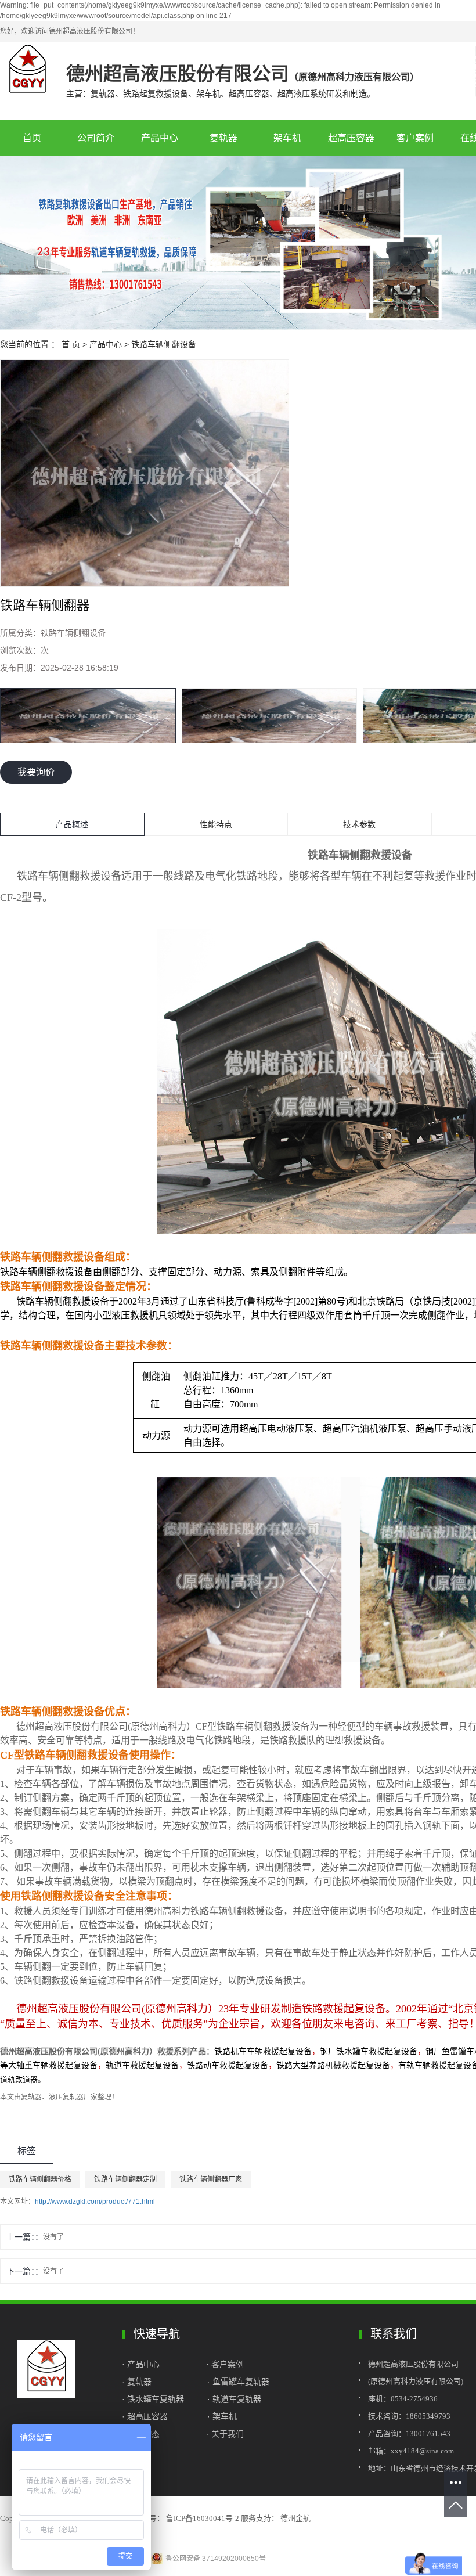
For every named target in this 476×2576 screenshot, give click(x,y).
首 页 (71, 344)
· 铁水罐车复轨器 (153, 2399)
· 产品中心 (142, 2364)
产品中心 (160, 138)
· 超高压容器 (147, 2416)
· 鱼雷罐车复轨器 (238, 2382)
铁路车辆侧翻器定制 (125, 2179)
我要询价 (36, 772)
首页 (32, 138)
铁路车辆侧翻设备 (164, 344)
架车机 (287, 138)
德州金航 (295, 2518)
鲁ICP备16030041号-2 (203, 2518)
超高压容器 (351, 138)
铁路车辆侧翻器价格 (40, 2179)
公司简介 (96, 138)
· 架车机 (222, 2416)
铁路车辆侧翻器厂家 (211, 2179)
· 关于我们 (225, 2434)
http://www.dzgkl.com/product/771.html (95, 2202)
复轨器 (223, 138)
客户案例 (415, 138)
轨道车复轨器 (237, 2399)
